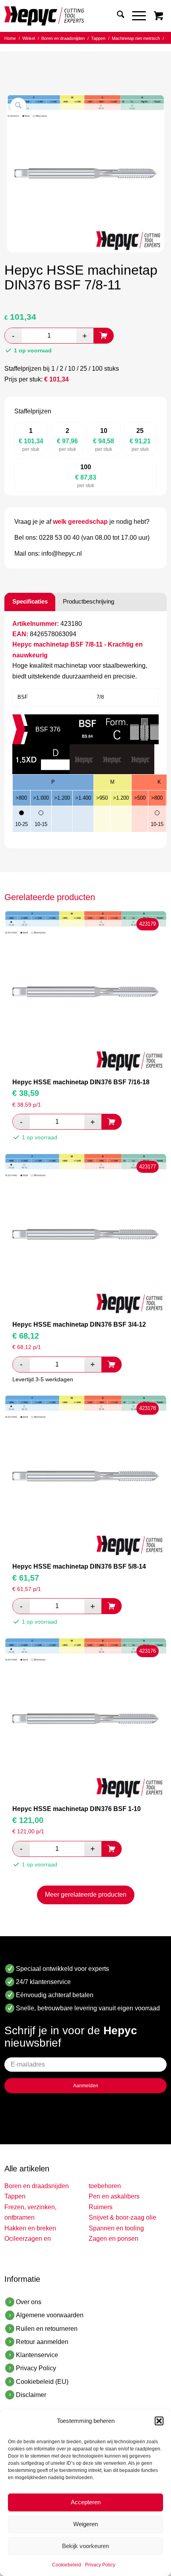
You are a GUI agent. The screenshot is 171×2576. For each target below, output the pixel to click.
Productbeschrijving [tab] (88, 601)
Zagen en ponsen (114, 2239)
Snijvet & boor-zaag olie (122, 2217)
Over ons (29, 2302)
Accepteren (86, 2502)
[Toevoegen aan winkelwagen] (104, 336)
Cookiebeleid (67, 2565)
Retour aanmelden (42, 2342)
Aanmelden (86, 2086)
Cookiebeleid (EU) (42, 2382)
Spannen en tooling (116, 2228)
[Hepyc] (69, 16)
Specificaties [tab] (30, 601)
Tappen (15, 2196)
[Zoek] (117, 16)
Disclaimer (31, 2395)
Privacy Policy (100, 2565)
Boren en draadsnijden (37, 2186)
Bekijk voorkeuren (85, 2546)
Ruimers (101, 2207)
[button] (159, 2421)
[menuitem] (117, 16)
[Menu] (135, 16)
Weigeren (85, 2524)
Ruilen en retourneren (47, 2329)
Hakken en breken (30, 2228)
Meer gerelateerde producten (86, 1895)
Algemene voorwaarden (50, 2315)
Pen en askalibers (114, 2196)
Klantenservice (37, 2355)
